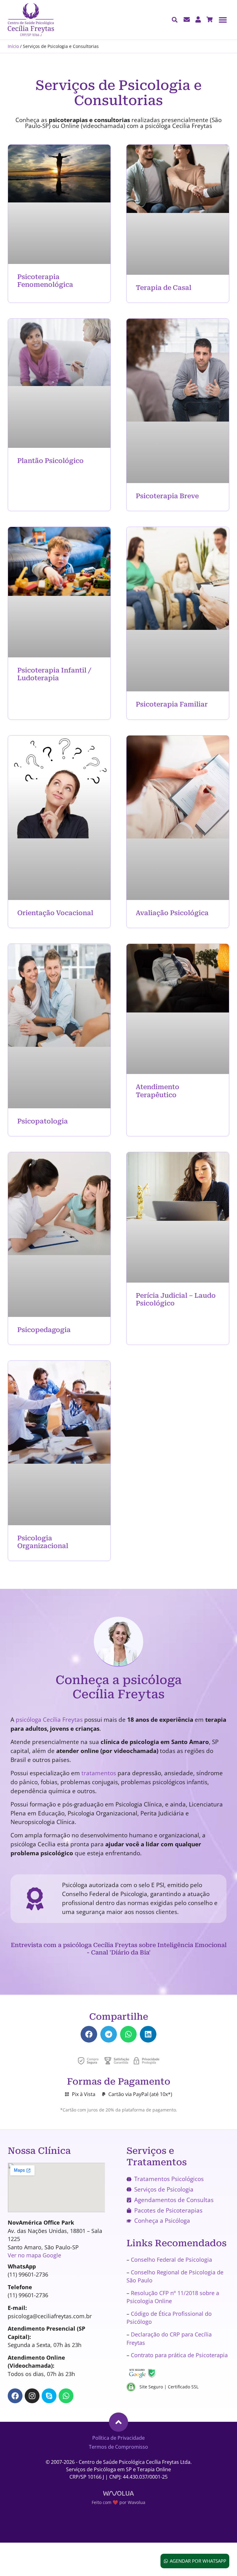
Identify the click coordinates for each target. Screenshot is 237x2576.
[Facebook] (15, 2396)
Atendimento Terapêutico (158, 1091)
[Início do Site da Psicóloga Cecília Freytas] (31, 20)
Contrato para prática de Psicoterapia (179, 2355)
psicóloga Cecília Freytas (49, 1720)
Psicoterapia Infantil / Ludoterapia (54, 674)
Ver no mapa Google (34, 2255)
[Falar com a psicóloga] (187, 19)
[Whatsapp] (66, 2396)
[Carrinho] (210, 19)
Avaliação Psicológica (172, 913)
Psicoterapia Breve (167, 496)
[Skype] (49, 2396)
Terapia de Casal (164, 288)
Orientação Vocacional (55, 913)
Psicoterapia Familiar (172, 704)
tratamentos (99, 1773)
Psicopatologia (43, 1121)
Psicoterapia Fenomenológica (45, 281)
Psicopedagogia (44, 1330)
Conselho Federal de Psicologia (171, 2260)
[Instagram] (32, 2396)
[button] (223, 20)
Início (13, 46)
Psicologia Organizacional (43, 1542)
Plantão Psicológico (50, 461)
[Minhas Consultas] (198, 19)
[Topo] (118, 2422)
